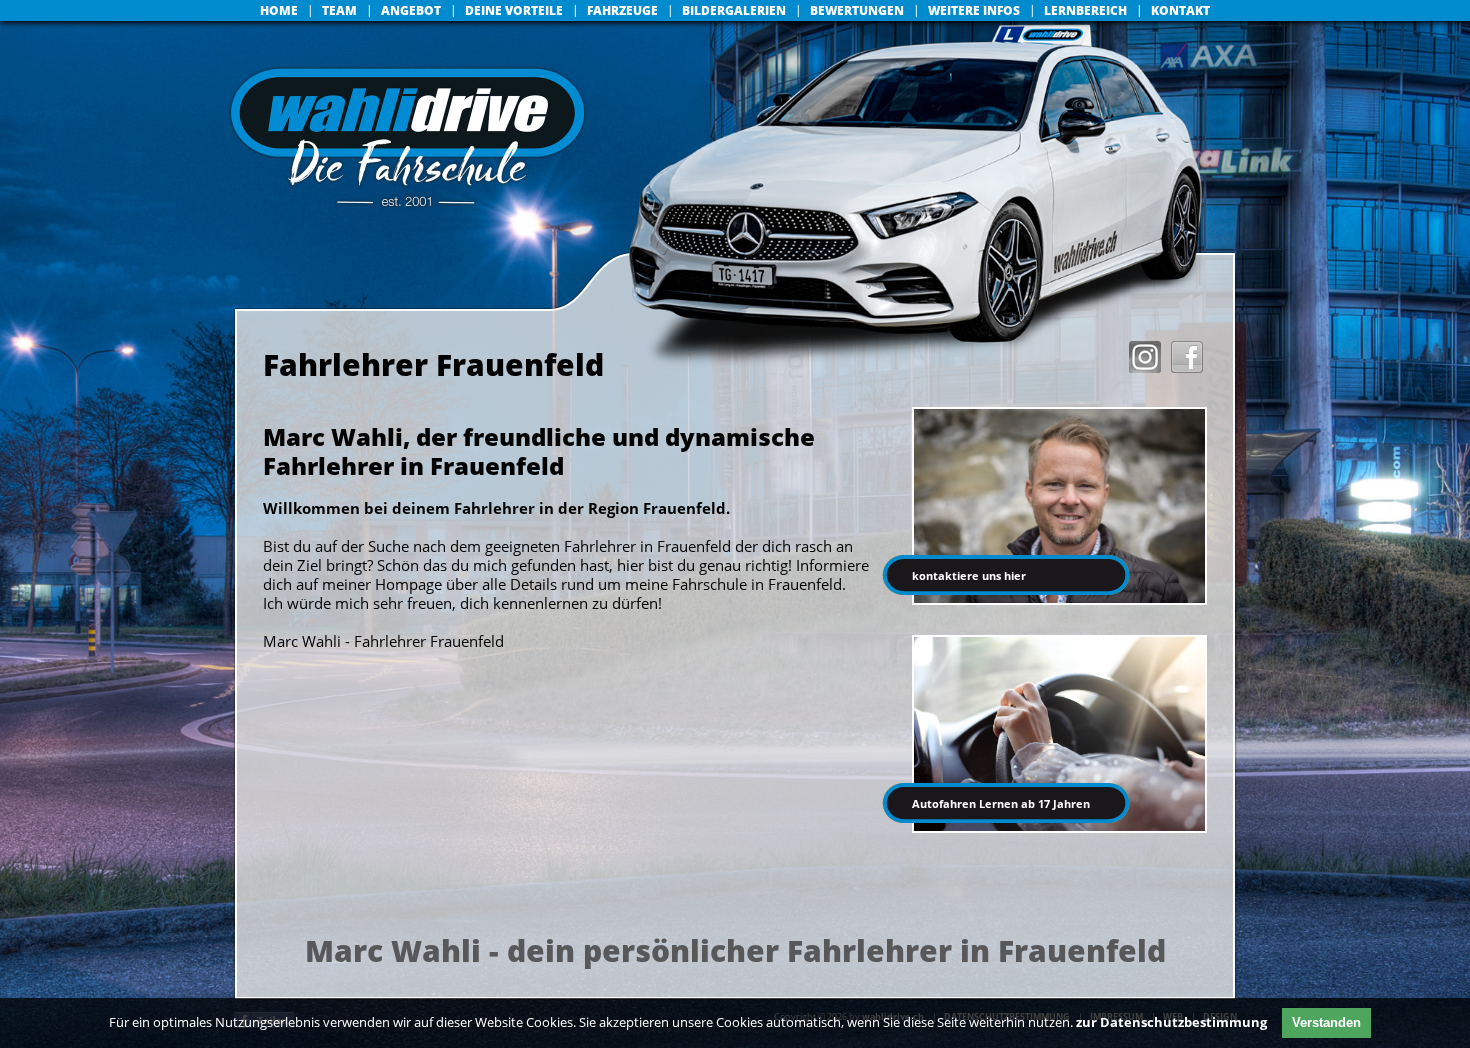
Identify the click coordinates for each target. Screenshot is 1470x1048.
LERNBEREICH (1085, 10)
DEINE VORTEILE (514, 10)
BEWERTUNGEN (857, 10)
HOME (279, 10)
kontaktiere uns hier (969, 575)
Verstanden (1326, 1022)
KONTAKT (1180, 10)
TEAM (339, 10)
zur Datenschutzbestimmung (1171, 1022)
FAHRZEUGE (622, 10)
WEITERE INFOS (974, 10)
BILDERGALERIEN (734, 10)
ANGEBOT (411, 10)
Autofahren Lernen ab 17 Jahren (1001, 803)
